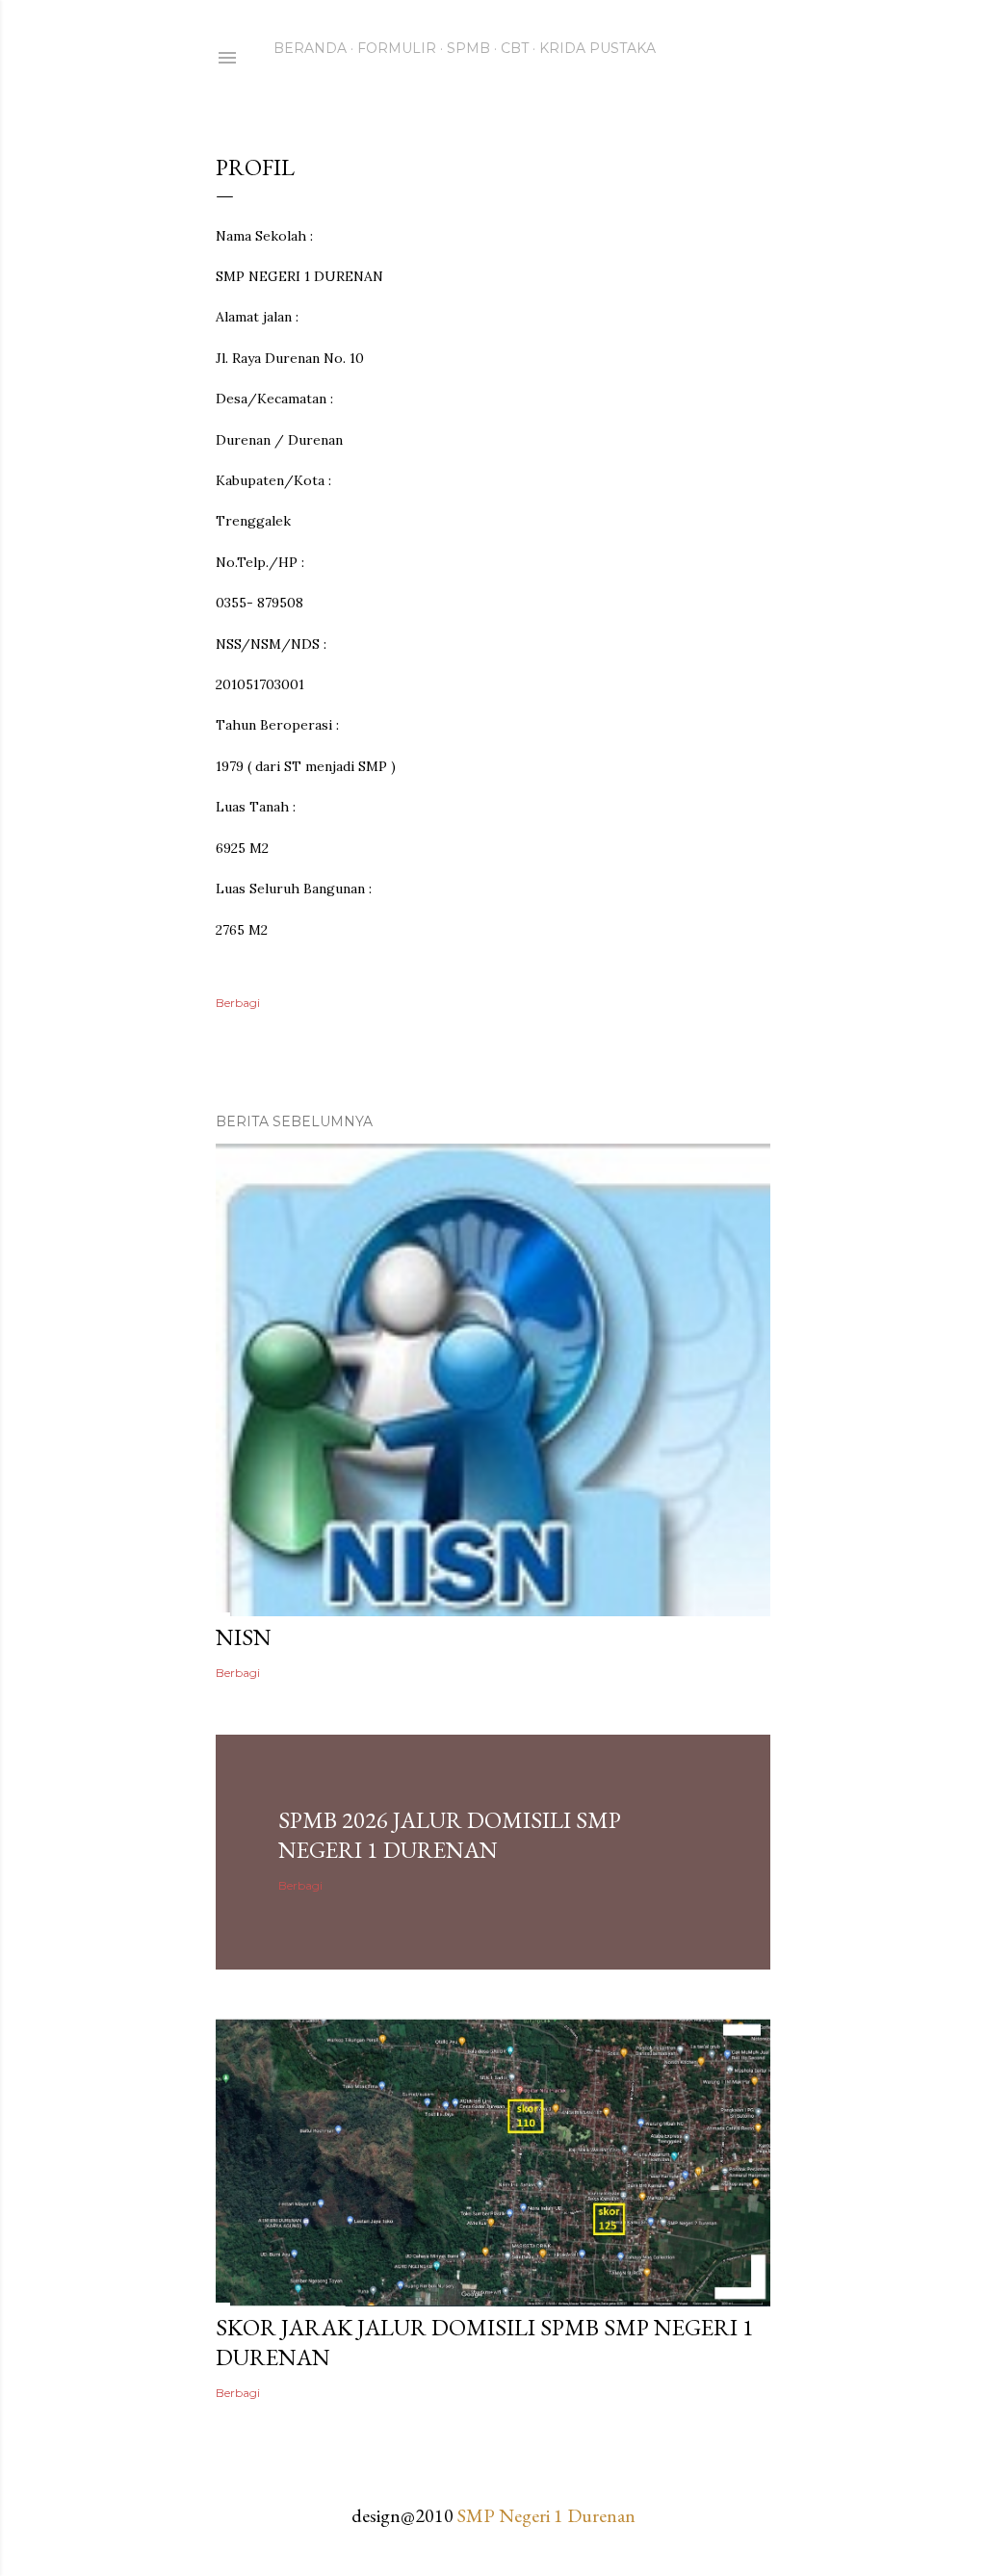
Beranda (310, 48)
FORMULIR (397, 48)
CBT (515, 48)
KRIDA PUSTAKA (597, 48)
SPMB (468, 48)
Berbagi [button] (238, 1003)
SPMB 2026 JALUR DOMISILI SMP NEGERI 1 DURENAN (450, 1835)
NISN (244, 1637)
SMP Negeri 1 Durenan (546, 2515)
